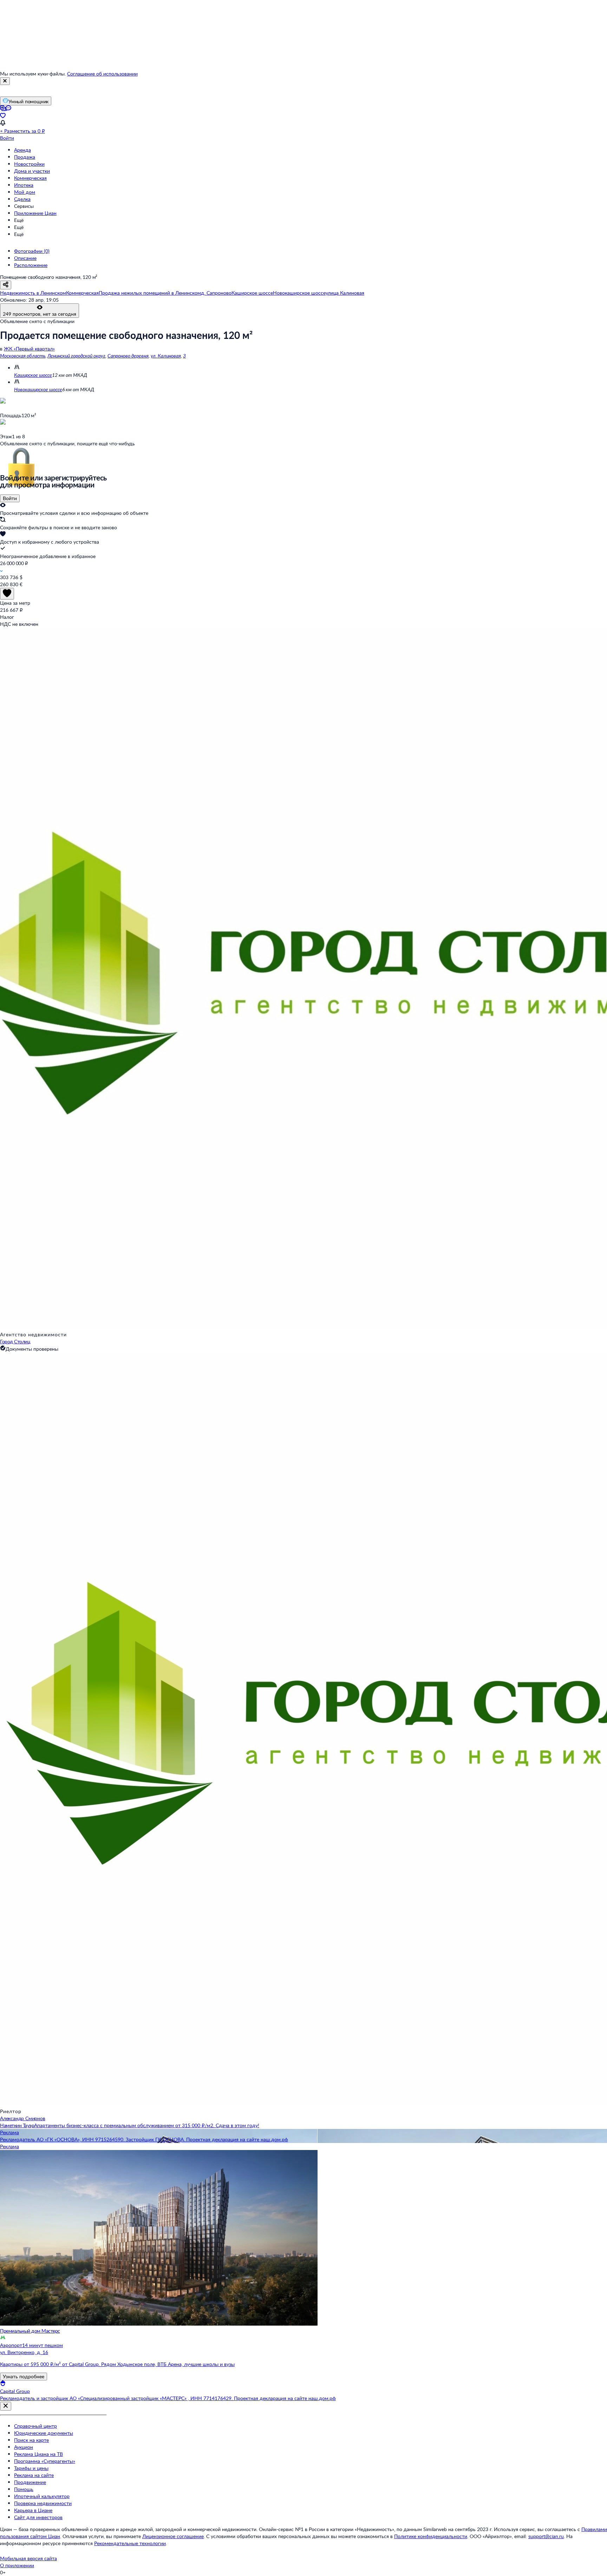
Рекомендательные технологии (130, 2543)
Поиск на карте (31, 2440)
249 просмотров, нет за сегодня (40, 314)
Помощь (24, 2489)
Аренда (22, 150)
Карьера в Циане (33, 2510)
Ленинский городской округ (76, 356)
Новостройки (29, 164)
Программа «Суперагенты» (45, 2461)
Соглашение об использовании (102, 74)
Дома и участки (32, 171)
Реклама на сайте (34, 2475)
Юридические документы (44, 2433)
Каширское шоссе (33, 375)
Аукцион (24, 2447)
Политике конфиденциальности (431, 2536)
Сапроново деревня (128, 356)
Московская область (23, 356)
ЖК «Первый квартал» (29, 349)
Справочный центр (35, 2426)
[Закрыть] (5, 81)
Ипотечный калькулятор (42, 2496)
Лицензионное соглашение (173, 2536)
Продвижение (30, 2482)
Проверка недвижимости (43, 2503)
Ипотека (24, 185)
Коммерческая (30, 178)
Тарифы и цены (31, 2468)
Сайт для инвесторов (38, 2517)
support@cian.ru (546, 2536)
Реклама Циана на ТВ (38, 2454)
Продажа (25, 157)
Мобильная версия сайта (28, 2558)
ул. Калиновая (166, 356)
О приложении (17, 2565)
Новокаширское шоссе (38, 389)
